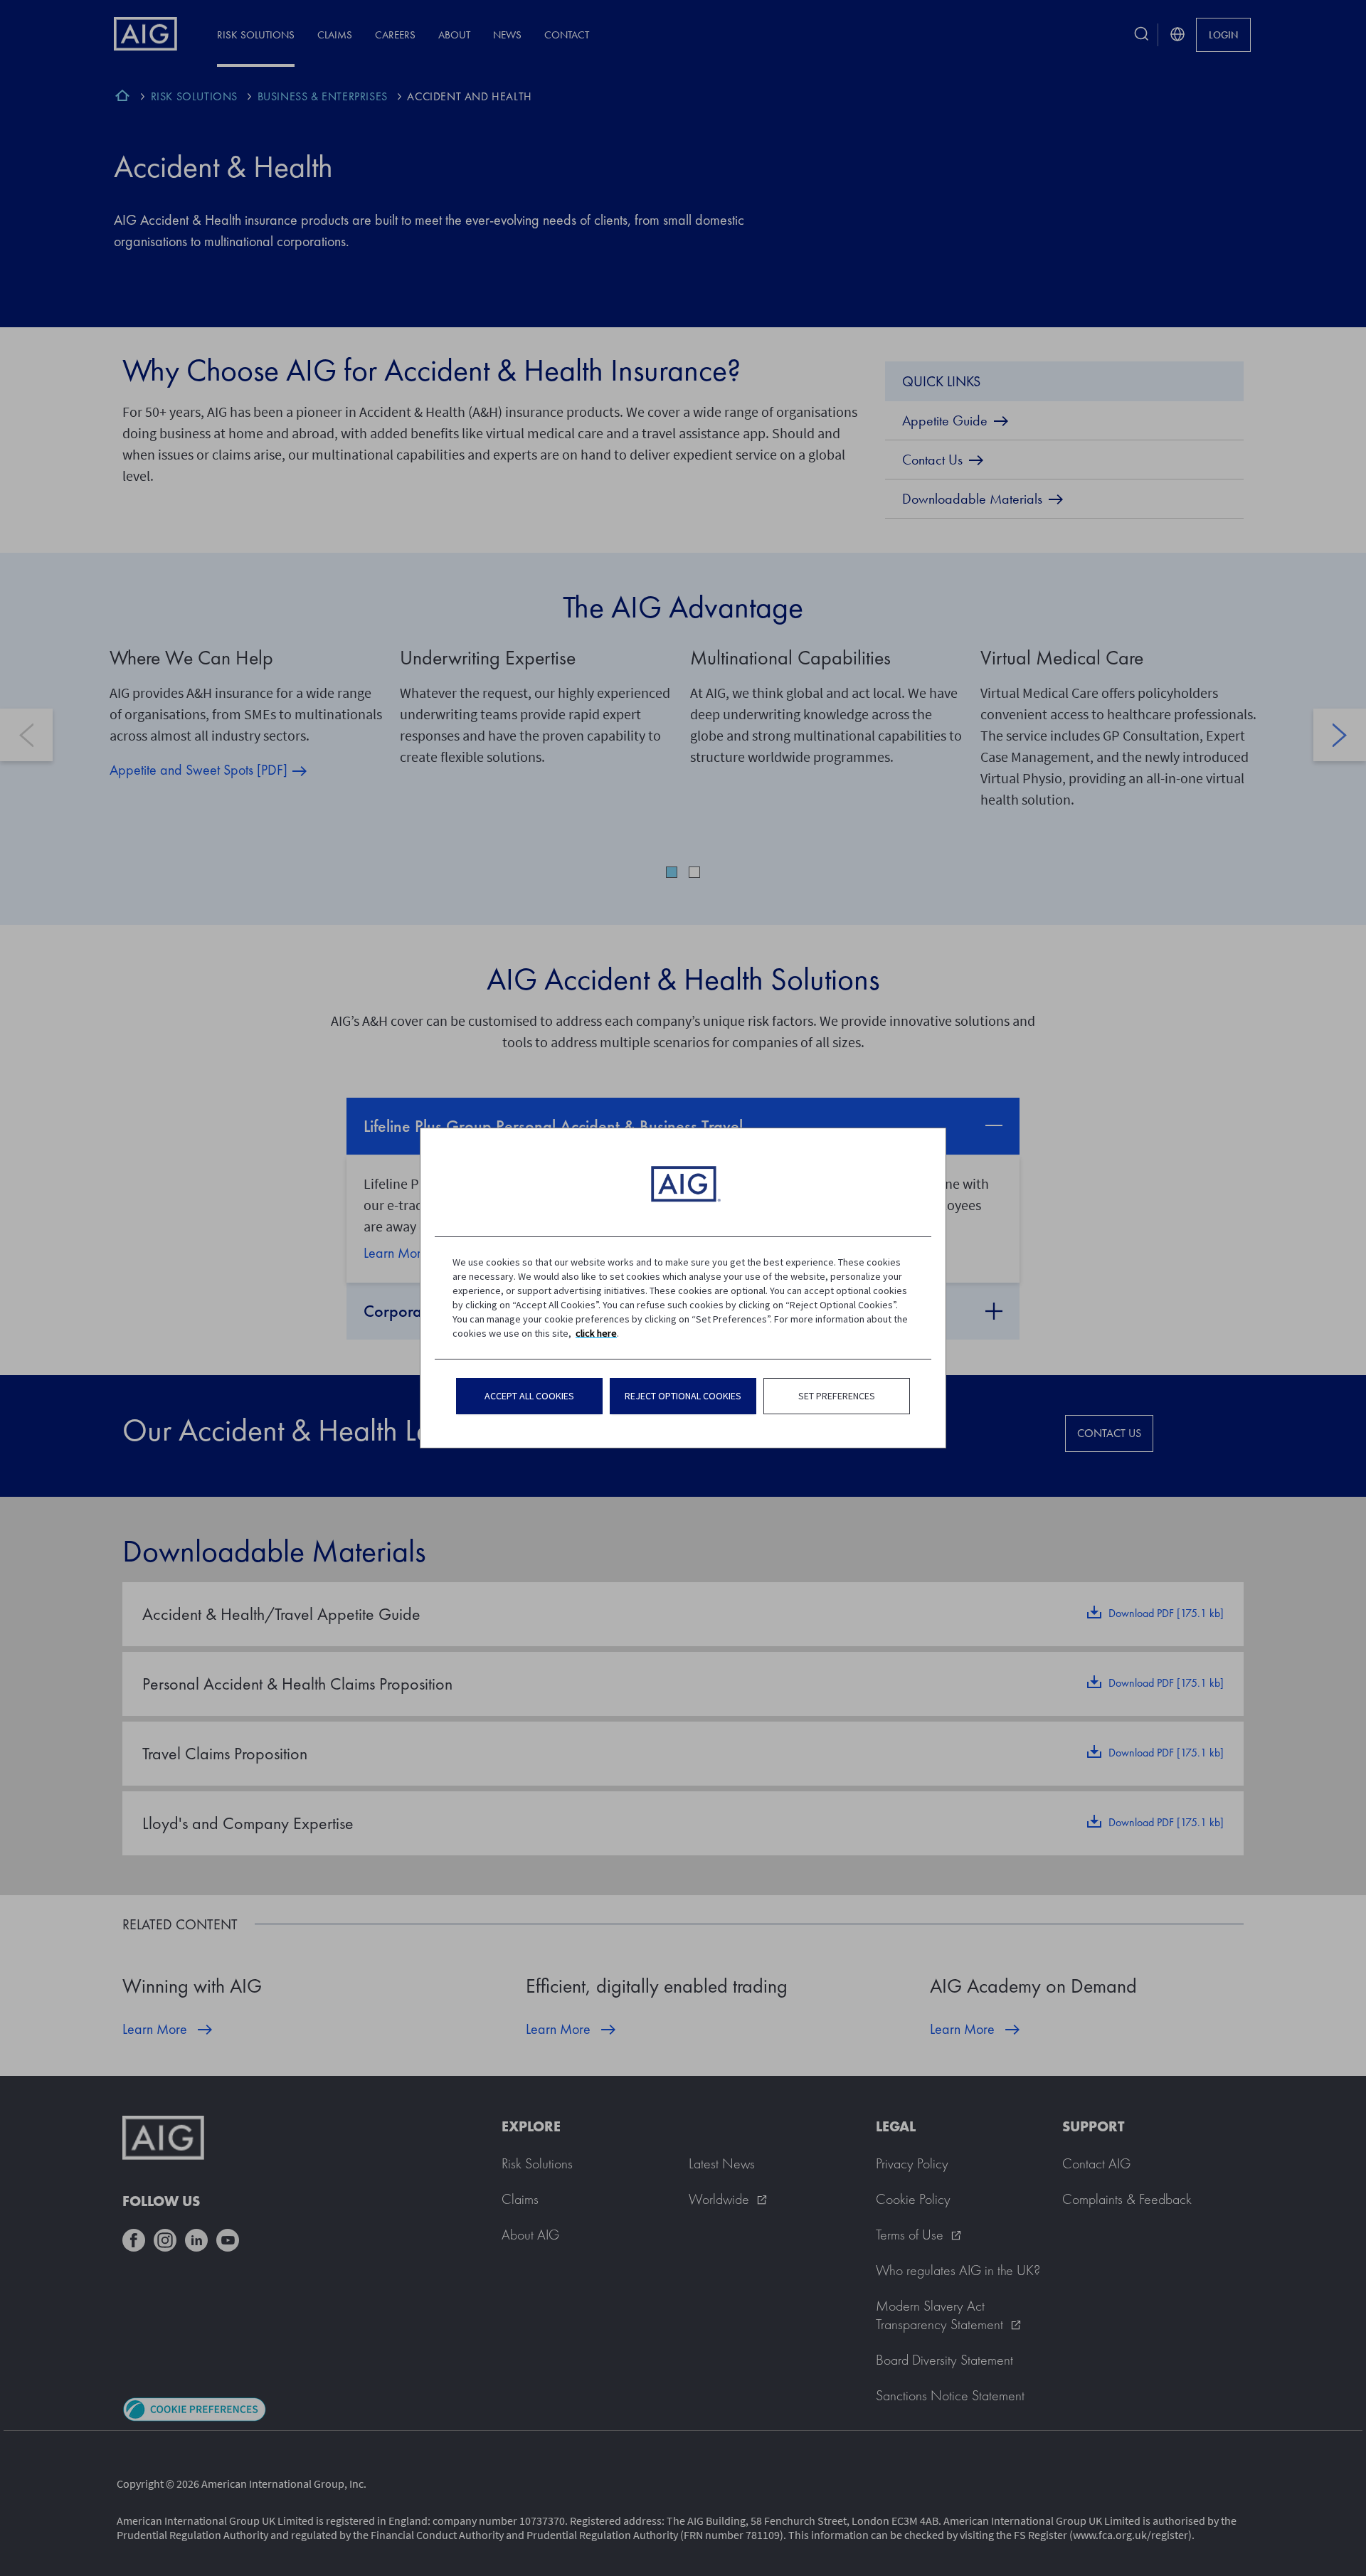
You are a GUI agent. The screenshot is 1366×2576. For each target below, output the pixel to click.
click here (596, 1333)
